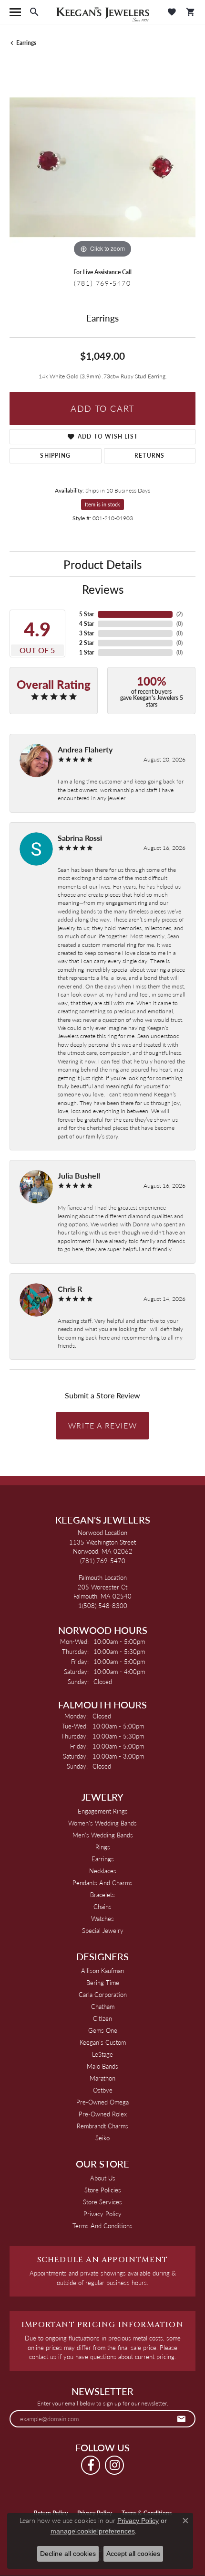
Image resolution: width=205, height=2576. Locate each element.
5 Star (87, 614)
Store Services (102, 2202)
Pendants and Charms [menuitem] (102, 1883)
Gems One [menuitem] (103, 2030)
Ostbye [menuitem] (103, 2090)
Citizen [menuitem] (102, 2018)
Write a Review (102, 1425)
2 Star (87, 643)
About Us (103, 2178)
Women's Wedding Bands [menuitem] (102, 1823)
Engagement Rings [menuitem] (103, 1811)
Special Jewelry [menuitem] (103, 1930)
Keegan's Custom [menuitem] (103, 2042)
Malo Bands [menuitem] (102, 2066)
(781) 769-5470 (102, 283)
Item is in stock (102, 504)
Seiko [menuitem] (102, 2138)
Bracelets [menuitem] (102, 1894)
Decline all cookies (68, 2554)
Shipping (55, 456)
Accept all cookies (133, 2554)
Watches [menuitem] (102, 1918)
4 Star (87, 624)
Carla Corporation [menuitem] (103, 1994)
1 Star (87, 652)
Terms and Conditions (102, 2226)
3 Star (87, 633)
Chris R (70, 1289)
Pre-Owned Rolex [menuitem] (103, 2114)
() (179, 614)
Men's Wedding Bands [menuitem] (103, 1835)
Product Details (102, 564)
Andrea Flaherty (85, 749)
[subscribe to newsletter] (182, 2419)
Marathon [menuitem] (102, 2078)
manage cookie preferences (93, 2531)
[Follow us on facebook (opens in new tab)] (91, 2465)
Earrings (26, 43)
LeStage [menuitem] (102, 2054)
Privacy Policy (102, 2214)
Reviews (103, 589)
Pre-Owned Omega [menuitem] (102, 2102)
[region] (102, 167)
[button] (34, 12)
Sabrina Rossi (80, 838)
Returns (149, 456)
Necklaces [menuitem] (103, 1871)
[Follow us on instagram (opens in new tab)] (114, 2465)
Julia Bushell (79, 1175)
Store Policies (103, 2190)
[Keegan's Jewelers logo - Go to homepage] (103, 12)
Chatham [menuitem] (103, 2006)
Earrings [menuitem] (103, 1859)
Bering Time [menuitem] (103, 1982)
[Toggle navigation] (15, 12)
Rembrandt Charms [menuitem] (102, 2126)
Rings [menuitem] (103, 1847)
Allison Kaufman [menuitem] (102, 1970)
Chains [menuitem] (102, 1906)
